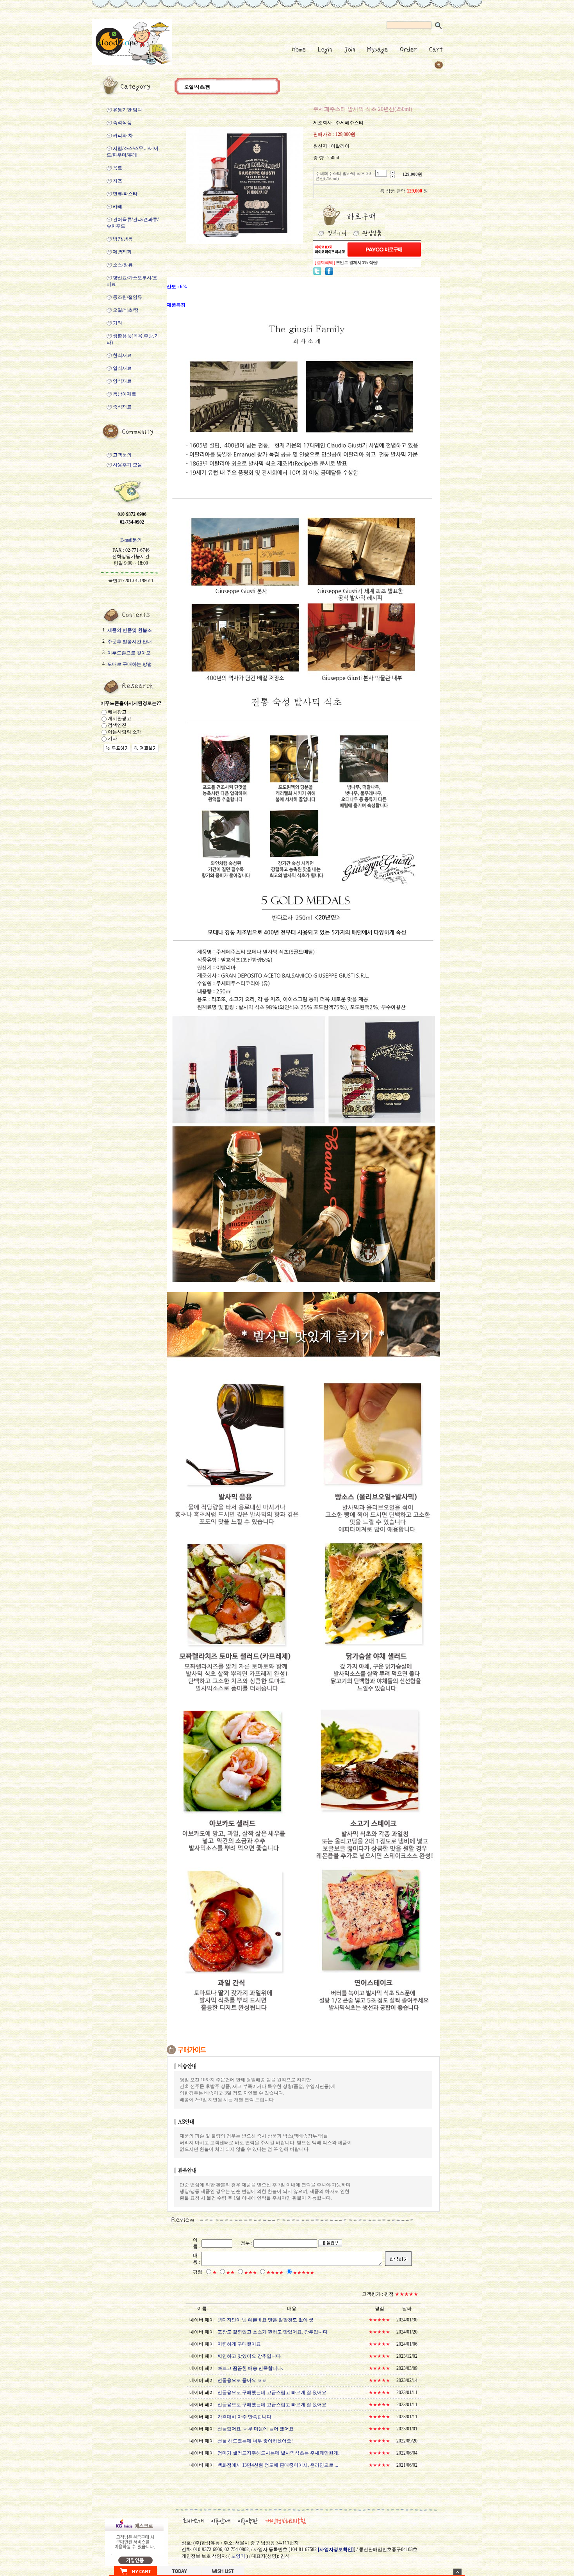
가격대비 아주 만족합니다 (244, 2417)
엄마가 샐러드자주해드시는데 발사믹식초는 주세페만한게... (280, 2453)
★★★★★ (304, 2273)
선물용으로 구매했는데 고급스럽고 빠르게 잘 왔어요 (272, 2392)
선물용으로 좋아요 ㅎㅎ (242, 2380)
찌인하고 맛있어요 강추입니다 (249, 2356)
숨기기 (457, 2572)
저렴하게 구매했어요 (239, 2344)
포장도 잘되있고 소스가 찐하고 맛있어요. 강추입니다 (273, 2332)
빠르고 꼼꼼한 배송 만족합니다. (250, 2368)
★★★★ (275, 2273)
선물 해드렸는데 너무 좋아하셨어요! (255, 2441)
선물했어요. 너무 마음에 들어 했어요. (256, 2429)
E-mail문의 (131, 540)
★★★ (250, 2273)
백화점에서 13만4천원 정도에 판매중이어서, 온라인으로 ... (278, 2465)
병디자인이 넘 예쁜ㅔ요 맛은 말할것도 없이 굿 (266, 2320)
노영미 (238, 2556)
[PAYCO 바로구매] (384, 250)
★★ (230, 2273)
